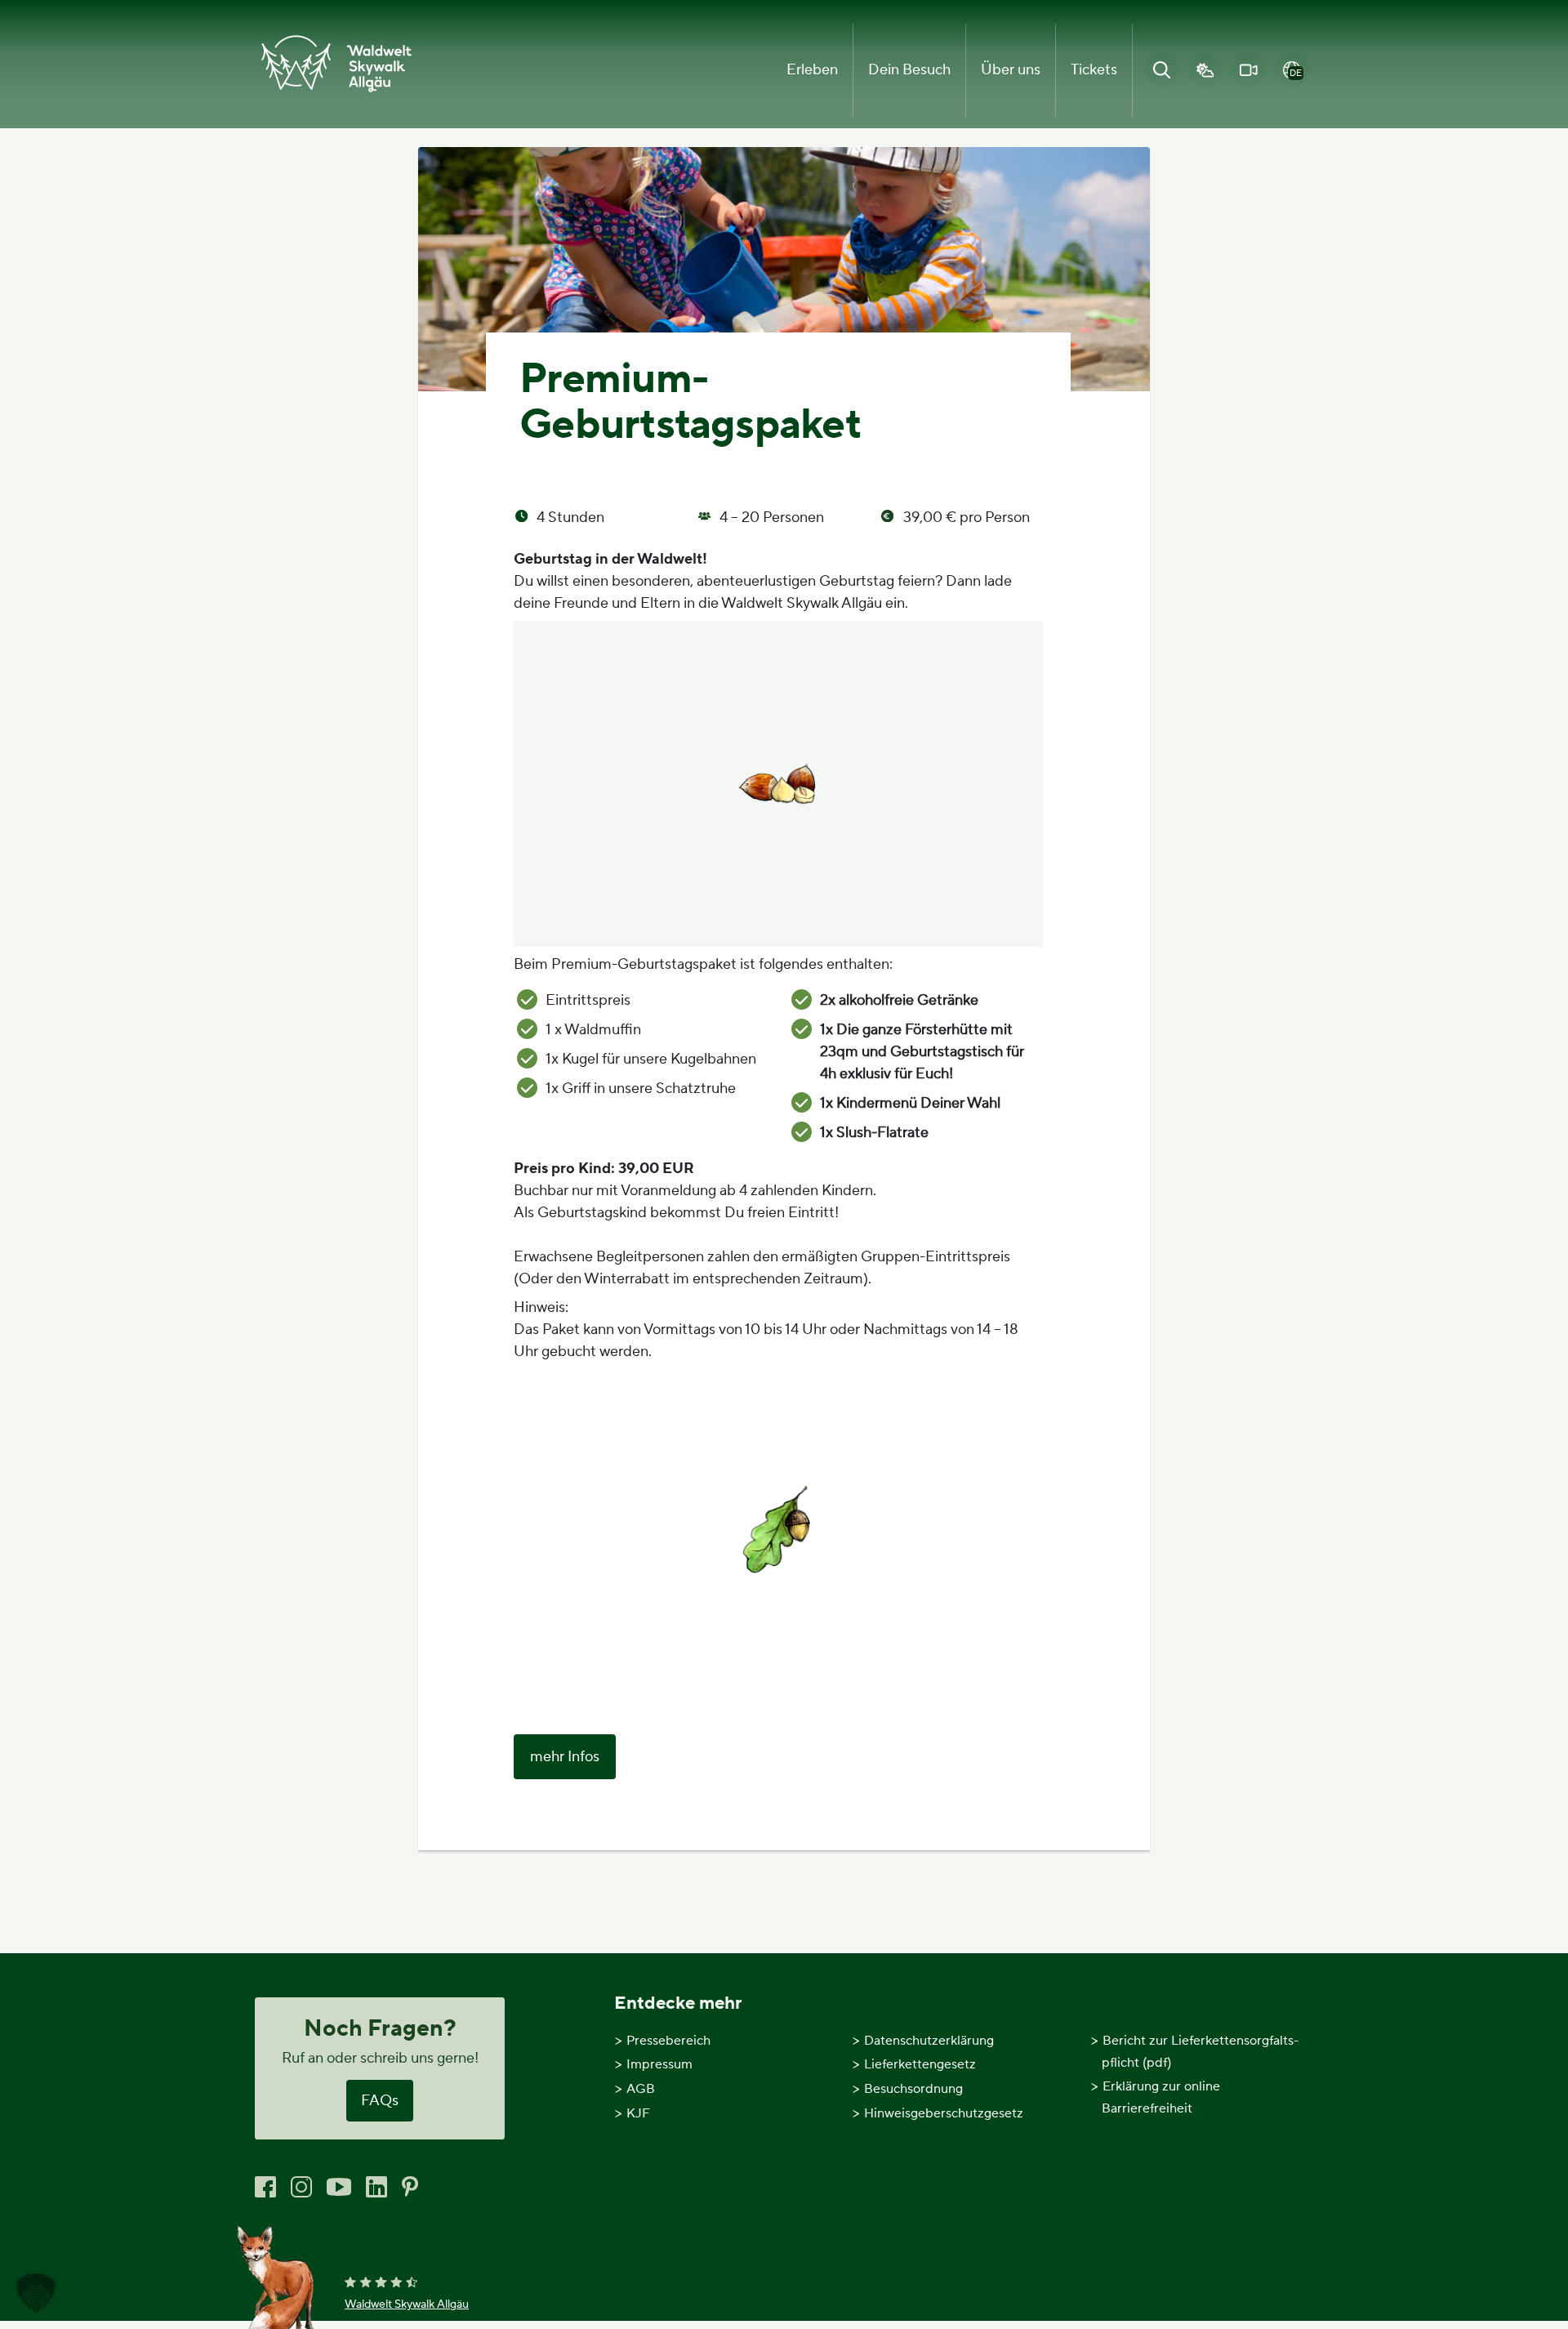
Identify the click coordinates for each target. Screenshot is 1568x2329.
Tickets (1094, 70)
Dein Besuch (909, 70)
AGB (641, 2089)
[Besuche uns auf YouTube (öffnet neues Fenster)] (339, 2186)
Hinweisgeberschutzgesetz (944, 2113)
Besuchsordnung (913, 2089)
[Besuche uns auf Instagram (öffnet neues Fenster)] (301, 2186)
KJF (638, 2113)
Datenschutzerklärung (929, 2041)
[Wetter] (1205, 70)
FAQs (380, 2101)
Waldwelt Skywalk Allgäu (407, 2304)
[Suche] (1161, 70)
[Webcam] (1249, 70)
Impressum (659, 2064)
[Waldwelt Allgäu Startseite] (336, 64)
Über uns (1011, 70)
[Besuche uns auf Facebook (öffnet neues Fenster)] (265, 2186)
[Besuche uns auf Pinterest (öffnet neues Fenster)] (410, 2186)
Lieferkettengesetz (920, 2064)
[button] (36, 2293)
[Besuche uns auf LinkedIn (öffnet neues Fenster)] (376, 2186)
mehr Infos (565, 1757)
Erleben (812, 70)
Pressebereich (668, 2041)
